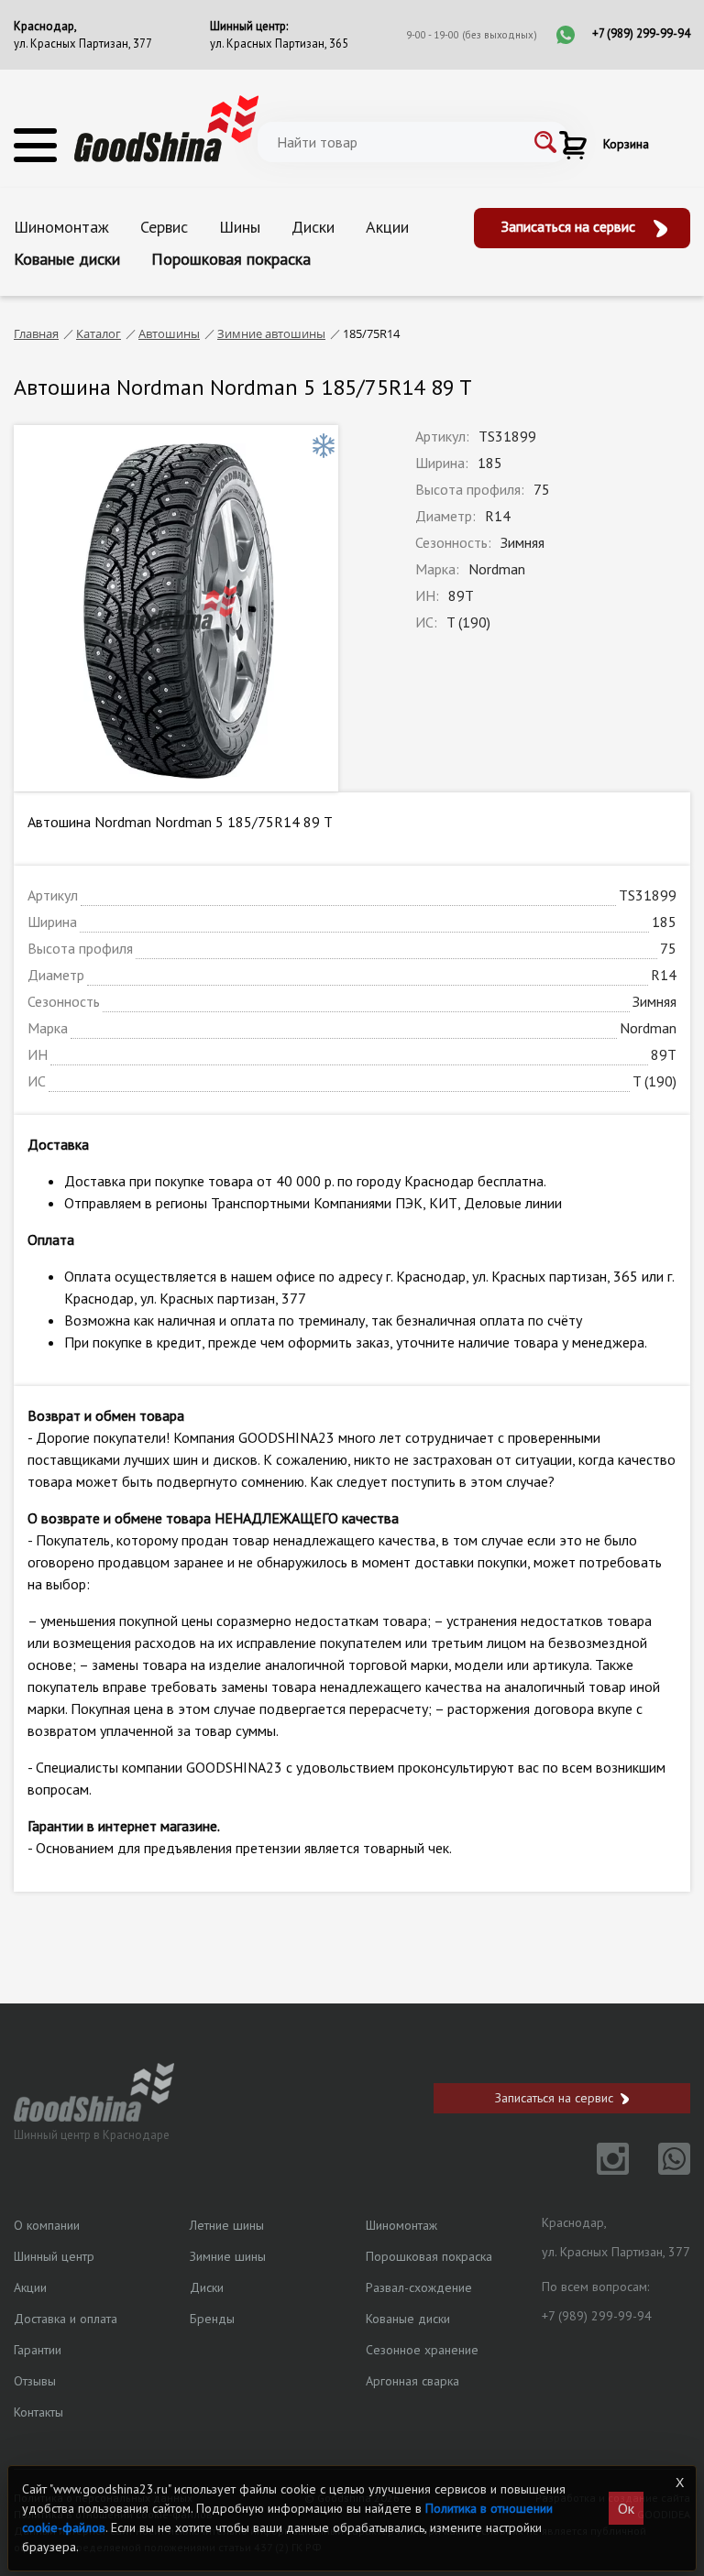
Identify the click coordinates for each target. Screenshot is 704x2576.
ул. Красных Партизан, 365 (279, 44)
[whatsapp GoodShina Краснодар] (661, 2169)
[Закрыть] (679, 2483)
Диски (313, 227)
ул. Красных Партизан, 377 (83, 44)
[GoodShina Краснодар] (166, 127)
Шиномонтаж (61, 227)
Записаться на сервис (570, 226)
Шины (240, 227)
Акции (387, 227)
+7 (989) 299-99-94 (641, 33)
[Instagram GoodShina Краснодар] (602, 2169)
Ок (626, 2508)
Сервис (164, 227)
